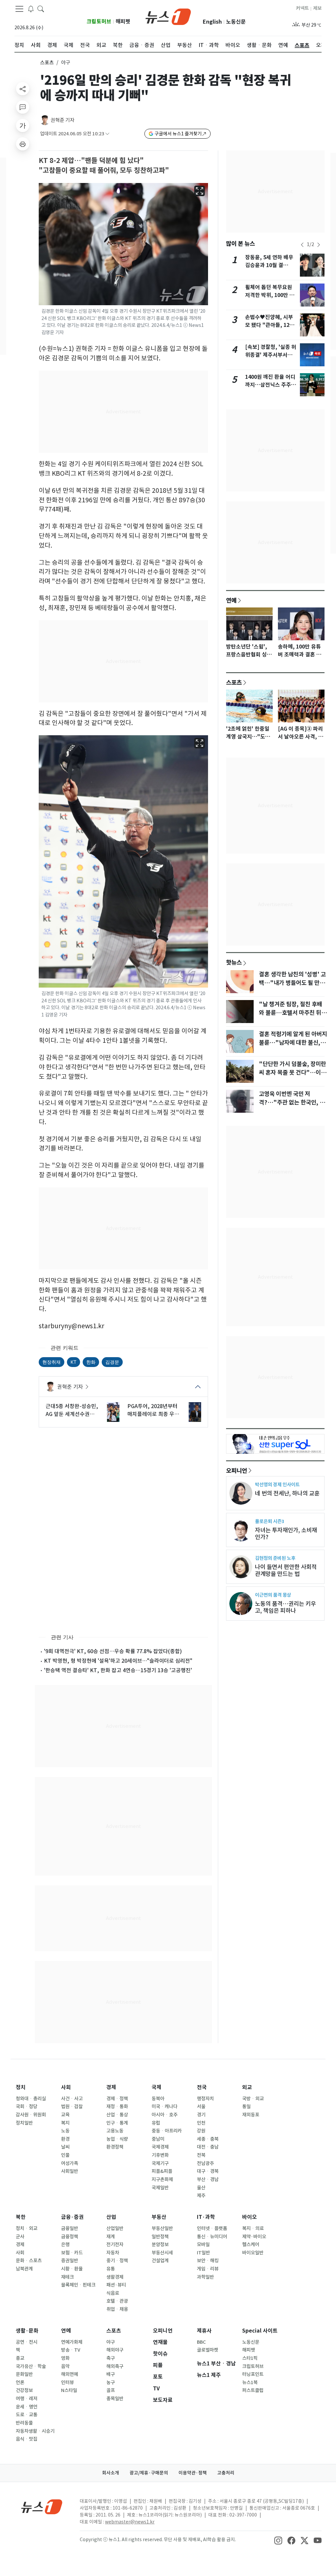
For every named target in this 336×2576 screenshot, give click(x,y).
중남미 (158, 2139)
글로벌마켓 (208, 2350)
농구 (111, 2382)
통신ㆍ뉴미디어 (212, 2237)
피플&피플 (162, 2171)
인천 (201, 2123)
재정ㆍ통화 (117, 2107)
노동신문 (236, 22)
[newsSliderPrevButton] (302, 245)
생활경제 (115, 2277)
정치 (21, 2087)
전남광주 (205, 2163)
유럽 (156, 2123)
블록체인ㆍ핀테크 (78, 2285)
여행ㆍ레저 (27, 2399)
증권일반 (70, 2261)
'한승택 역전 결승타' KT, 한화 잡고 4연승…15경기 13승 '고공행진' (118, 1670)
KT (73, 1362)
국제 (157, 2087)
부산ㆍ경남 (208, 2179)
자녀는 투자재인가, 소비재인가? (286, 1534)
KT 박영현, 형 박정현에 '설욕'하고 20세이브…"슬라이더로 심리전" (118, 1661)
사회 (66, 2087)
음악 (65, 2366)
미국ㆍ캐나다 (165, 2107)
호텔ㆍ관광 (117, 2301)
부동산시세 (162, 2253)
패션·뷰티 (116, 2285)
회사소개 (111, 2473)
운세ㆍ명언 (27, 2407)
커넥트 (302, 8)
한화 (91, 1362)
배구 (111, 2374)
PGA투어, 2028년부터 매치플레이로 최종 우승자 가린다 (153, 1410)
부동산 (159, 2217)
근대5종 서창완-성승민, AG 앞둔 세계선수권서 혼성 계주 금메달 (72, 1410)
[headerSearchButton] (41, 9)
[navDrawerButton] (19, 9)
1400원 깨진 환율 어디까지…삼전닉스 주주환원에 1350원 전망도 (271, 385)
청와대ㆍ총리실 (31, 2099)
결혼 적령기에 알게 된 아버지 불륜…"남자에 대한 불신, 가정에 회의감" (293, 1043)
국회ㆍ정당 (27, 2107)
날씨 (65, 2147)
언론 (20, 2382)
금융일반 (70, 2228)
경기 (201, 2115)
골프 (111, 2390)
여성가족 (70, 2163)
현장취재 (52, 1362)
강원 (201, 2131)
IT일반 (203, 2253)
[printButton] (23, 144)
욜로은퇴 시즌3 (270, 1521)
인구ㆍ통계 (117, 2123)
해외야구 (115, 2350)
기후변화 (160, 2155)
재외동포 (251, 2115)
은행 (65, 2245)
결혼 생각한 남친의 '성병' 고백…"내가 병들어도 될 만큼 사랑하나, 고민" (292, 983)
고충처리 (226, 2473)
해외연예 (70, 2374)
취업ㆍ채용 (117, 2309)
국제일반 (160, 2188)
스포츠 (47, 63)
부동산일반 (162, 2228)
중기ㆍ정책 (117, 2261)
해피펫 (123, 22)
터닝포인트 (253, 2374)
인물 (65, 2155)
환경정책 (115, 2147)
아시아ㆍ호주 (165, 2115)
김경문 (112, 1362)
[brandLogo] (168, 16)
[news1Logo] (42, 2507)
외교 (247, 2087)
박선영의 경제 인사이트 (277, 1484)
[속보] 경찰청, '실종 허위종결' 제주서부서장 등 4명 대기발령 (271, 355)
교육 (65, 2115)
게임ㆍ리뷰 (208, 2269)
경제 (111, 2087)
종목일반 (115, 2399)
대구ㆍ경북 (208, 2171)
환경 (65, 2139)
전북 (201, 2155)
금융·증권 (72, 2217)
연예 (231, 600)
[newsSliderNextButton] (319, 245)
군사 (20, 2237)
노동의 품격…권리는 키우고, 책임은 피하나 (285, 1607)
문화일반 (24, 2374)
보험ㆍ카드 (72, 2253)
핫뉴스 (234, 962)
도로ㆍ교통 (27, 2415)
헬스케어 (251, 2245)
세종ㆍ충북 (208, 2139)
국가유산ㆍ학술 (31, 2366)
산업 (111, 2217)
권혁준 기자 (63, 120)
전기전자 (115, 2245)
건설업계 (160, 2261)
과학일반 (205, 2277)
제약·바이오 (254, 2237)
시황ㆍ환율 (72, 2269)
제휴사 (204, 2331)
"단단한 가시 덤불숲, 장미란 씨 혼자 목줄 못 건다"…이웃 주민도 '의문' (293, 1073)
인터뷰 (67, 2382)
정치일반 (24, 2123)
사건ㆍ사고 (72, 2099)
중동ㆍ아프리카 (167, 2131)
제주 (201, 2196)
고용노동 (115, 2131)
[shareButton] (23, 89)
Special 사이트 (260, 2331)
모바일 (203, 2245)
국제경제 (160, 2147)
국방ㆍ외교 (253, 2099)
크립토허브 (99, 22)
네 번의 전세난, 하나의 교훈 (287, 1493)
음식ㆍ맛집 (27, 2439)
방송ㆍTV (71, 2350)
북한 (21, 2217)
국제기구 (160, 2163)
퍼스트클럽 (253, 2390)
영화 (65, 2358)
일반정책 (160, 2237)
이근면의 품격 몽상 (273, 1595)
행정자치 (205, 2099)
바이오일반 (253, 2253)
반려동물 (24, 2423)
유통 (111, 2269)
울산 (201, 2188)
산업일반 (115, 2228)
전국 (202, 2087)
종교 (20, 2358)
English (212, 22)
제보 (317, 8)
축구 (111, 2358)
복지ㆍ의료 (253, 2228)
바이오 (250, 2217)
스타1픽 (250, 2358)
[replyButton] (23, 107)
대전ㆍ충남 (208, 2147)
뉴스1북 (250, 2382)
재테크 (67, 2277)
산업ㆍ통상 (117, 2115)
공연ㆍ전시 (27, 2342)
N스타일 (69, 2390)
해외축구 (115, 2366)
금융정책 (70, 2237)
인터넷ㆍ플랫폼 (212, 2228)
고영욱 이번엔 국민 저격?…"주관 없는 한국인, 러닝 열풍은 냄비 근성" (292, 1103)
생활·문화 (27, 2331)
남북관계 (24, 2269)
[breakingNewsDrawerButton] (31, 9)
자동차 (113, 2253)
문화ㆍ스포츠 (29, 2261)
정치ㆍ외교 (27, 2228)
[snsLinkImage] (278, 2540)
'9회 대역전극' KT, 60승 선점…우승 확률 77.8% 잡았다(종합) (113, 1651)
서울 (201, 2107)
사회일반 (70, 2171)
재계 (111, 2237)
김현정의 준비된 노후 (275, 1558)
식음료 (113, 2293)
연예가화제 (72, 2342)
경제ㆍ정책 (117, 2099)
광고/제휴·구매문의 (149, 2473)
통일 (246, 2107)
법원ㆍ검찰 (72, 2107)
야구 (111, 2342)
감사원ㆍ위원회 (31, 2115)
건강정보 (24, 2390)
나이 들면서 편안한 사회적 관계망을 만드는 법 (286, 1570)
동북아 (158, 2099)
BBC (201, 2342)
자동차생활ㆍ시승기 (35, 2431)
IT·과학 (206, 2217)
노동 (65, 2131)
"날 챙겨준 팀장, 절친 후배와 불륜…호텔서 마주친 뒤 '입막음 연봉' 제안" (291, 1013)
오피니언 (237, 1470)
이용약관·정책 (193, 2473)
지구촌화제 (162, 2179)
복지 (65, 2123)
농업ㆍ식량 (117, 2139)
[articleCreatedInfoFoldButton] (107, 134)
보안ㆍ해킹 (208, 2261)
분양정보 (160, 2245)
